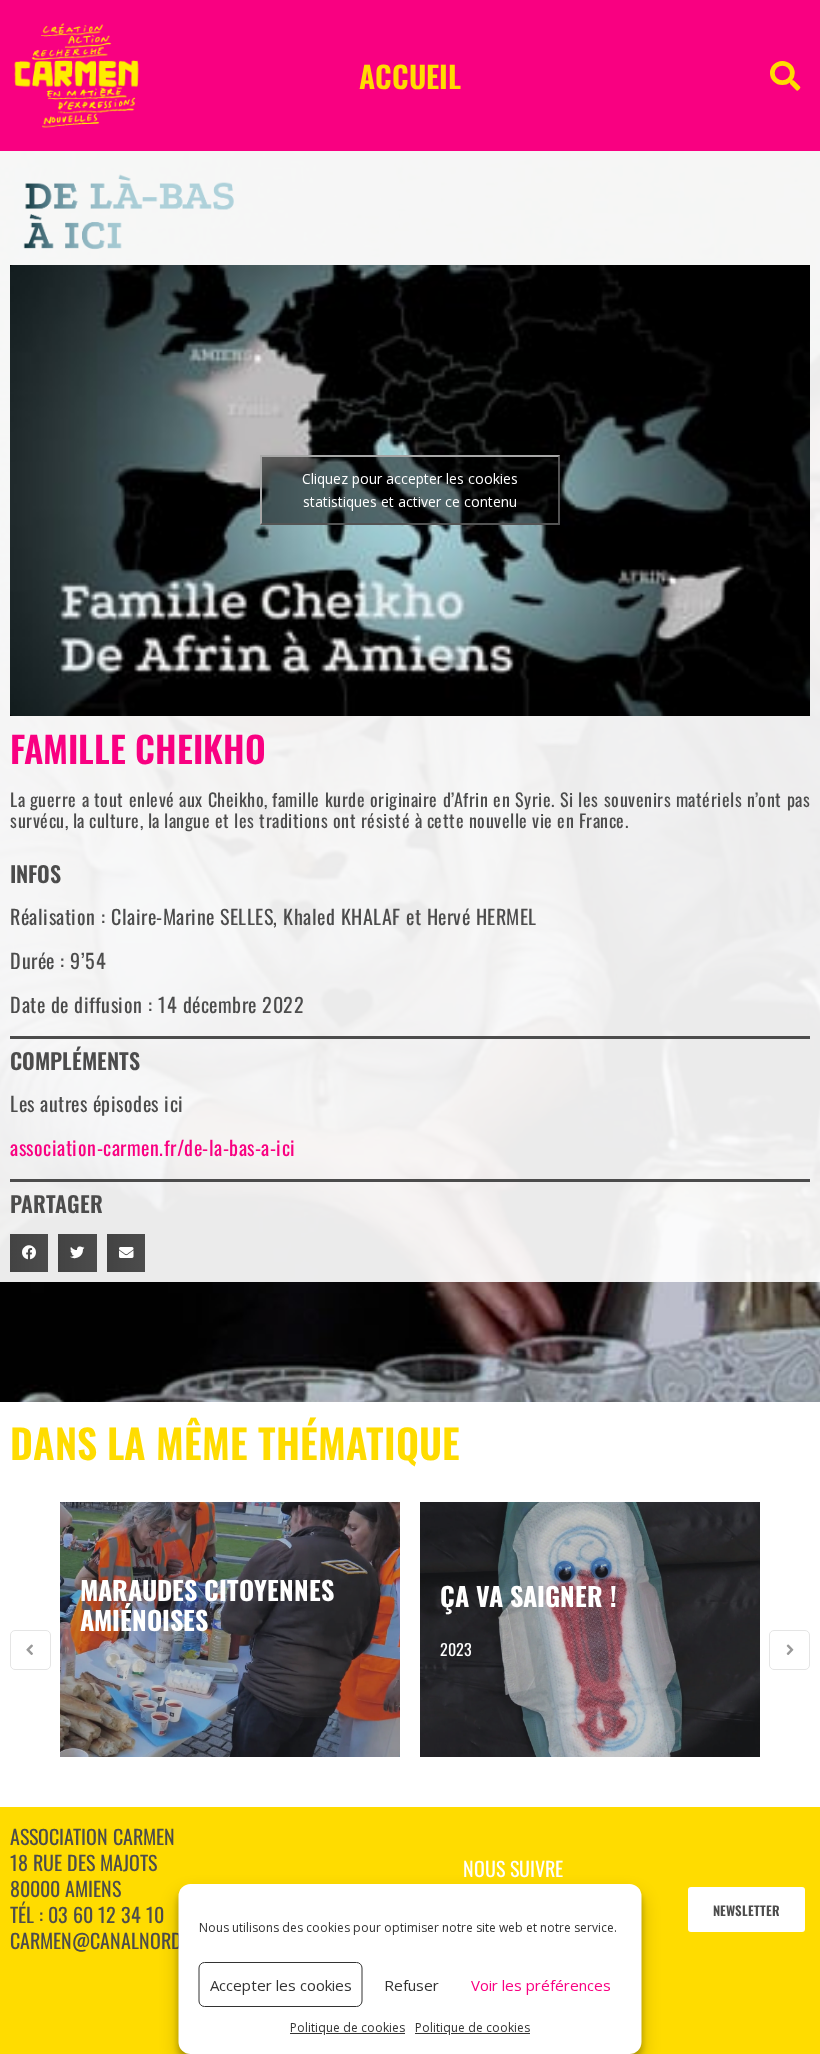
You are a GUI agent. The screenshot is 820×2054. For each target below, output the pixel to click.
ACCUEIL (410, 75)
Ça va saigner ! (528, 1595)
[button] (785, 76)
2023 (456, 1649)
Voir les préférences (541, 1985)
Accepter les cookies (281, 1985)
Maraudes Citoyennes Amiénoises (207, 1604)
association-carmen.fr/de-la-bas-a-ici (153, 1147)
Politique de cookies (347, 2027)
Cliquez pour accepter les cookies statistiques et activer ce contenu (410, 490)
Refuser (411, 1985)
